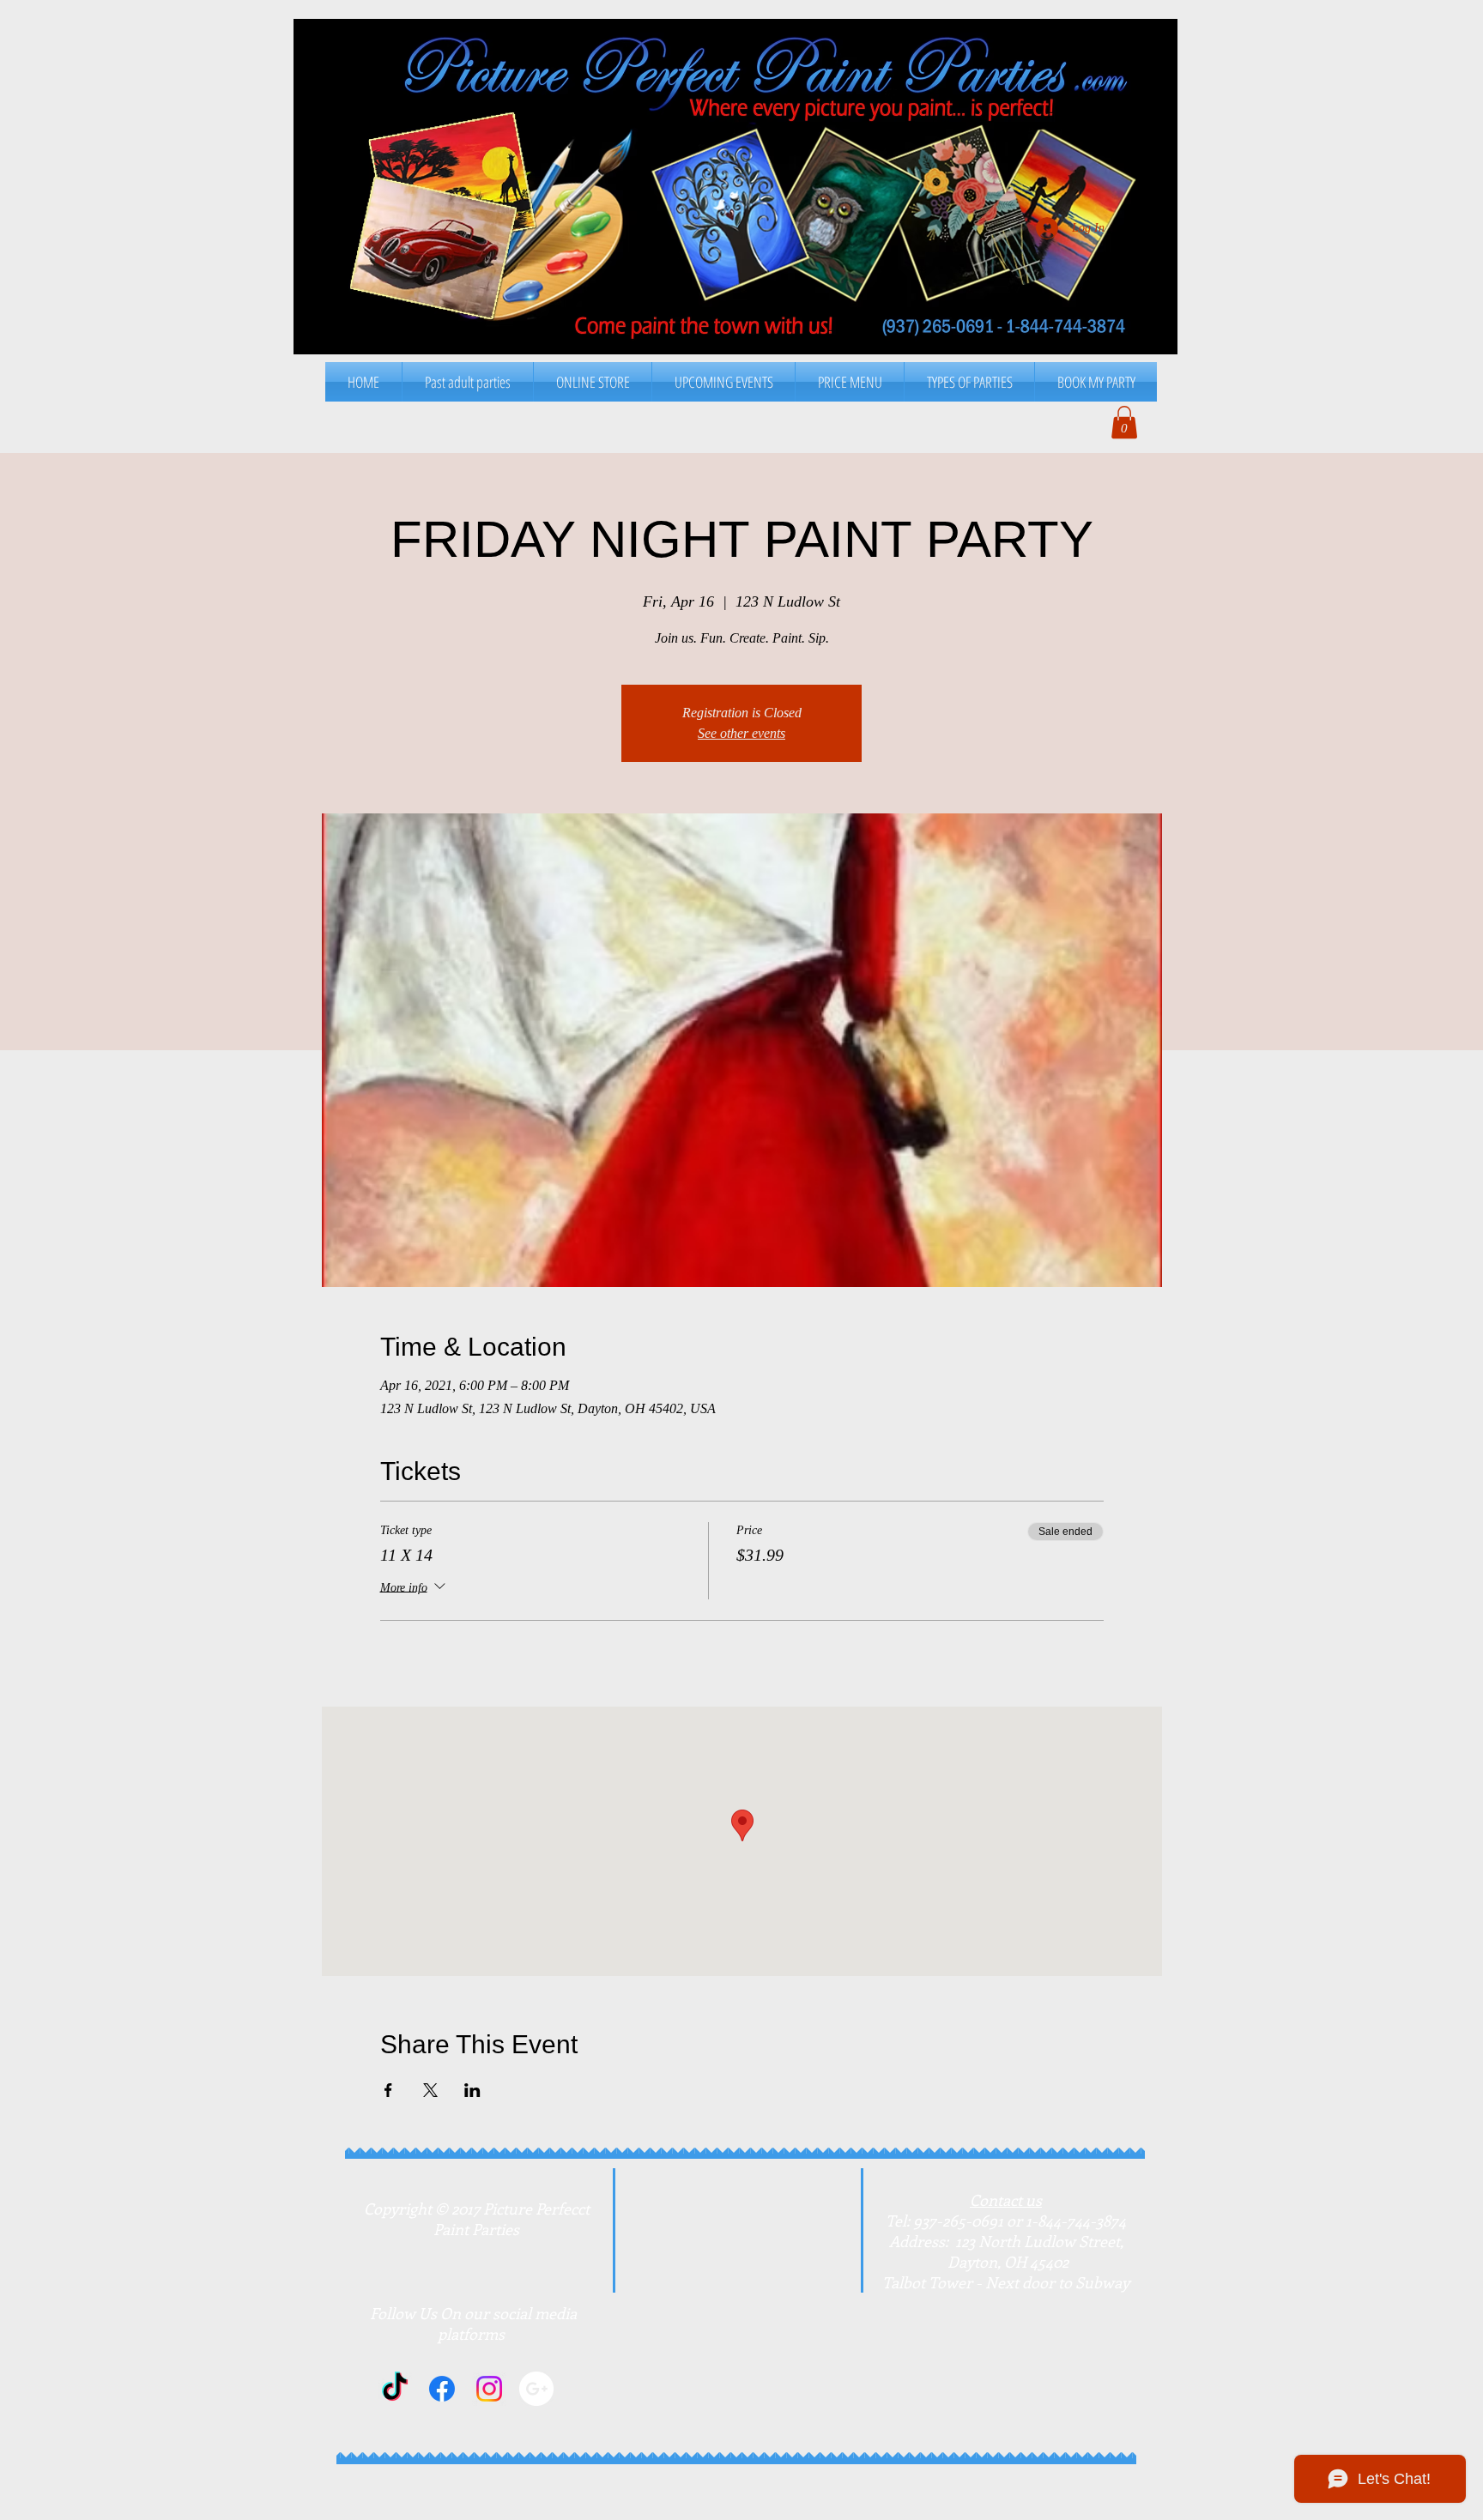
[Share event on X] (430, 2090)
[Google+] (536, 2389)
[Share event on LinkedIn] (472, 2090)
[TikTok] (395, 2389)
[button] (850, 382)
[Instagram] (489, 2389)
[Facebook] (442, 2389)
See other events (741, 733)
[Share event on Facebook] (388, 2090)
